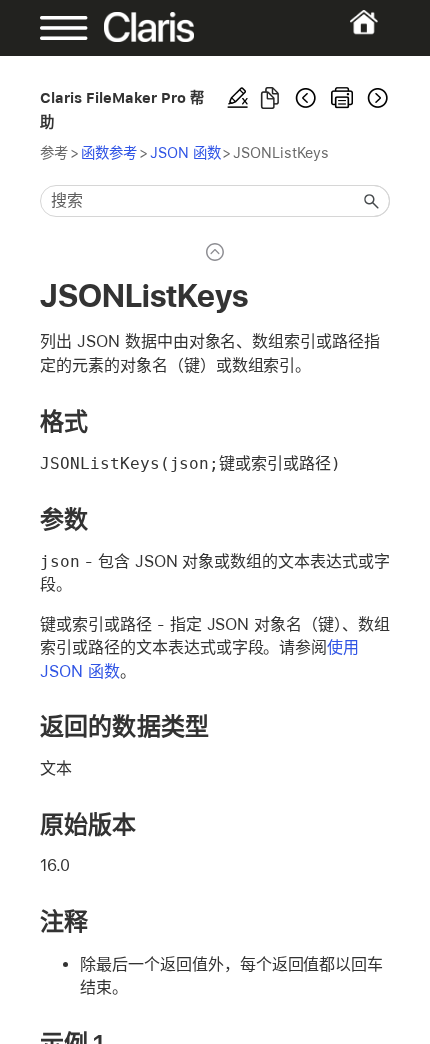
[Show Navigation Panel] (56, 28)
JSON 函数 (185, 152)
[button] (372, 201)
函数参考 (109, 152)
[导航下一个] (376, 98)
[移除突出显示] (238, 98)
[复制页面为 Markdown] (270, 98)
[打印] (342, 98)
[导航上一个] (306, 98)
